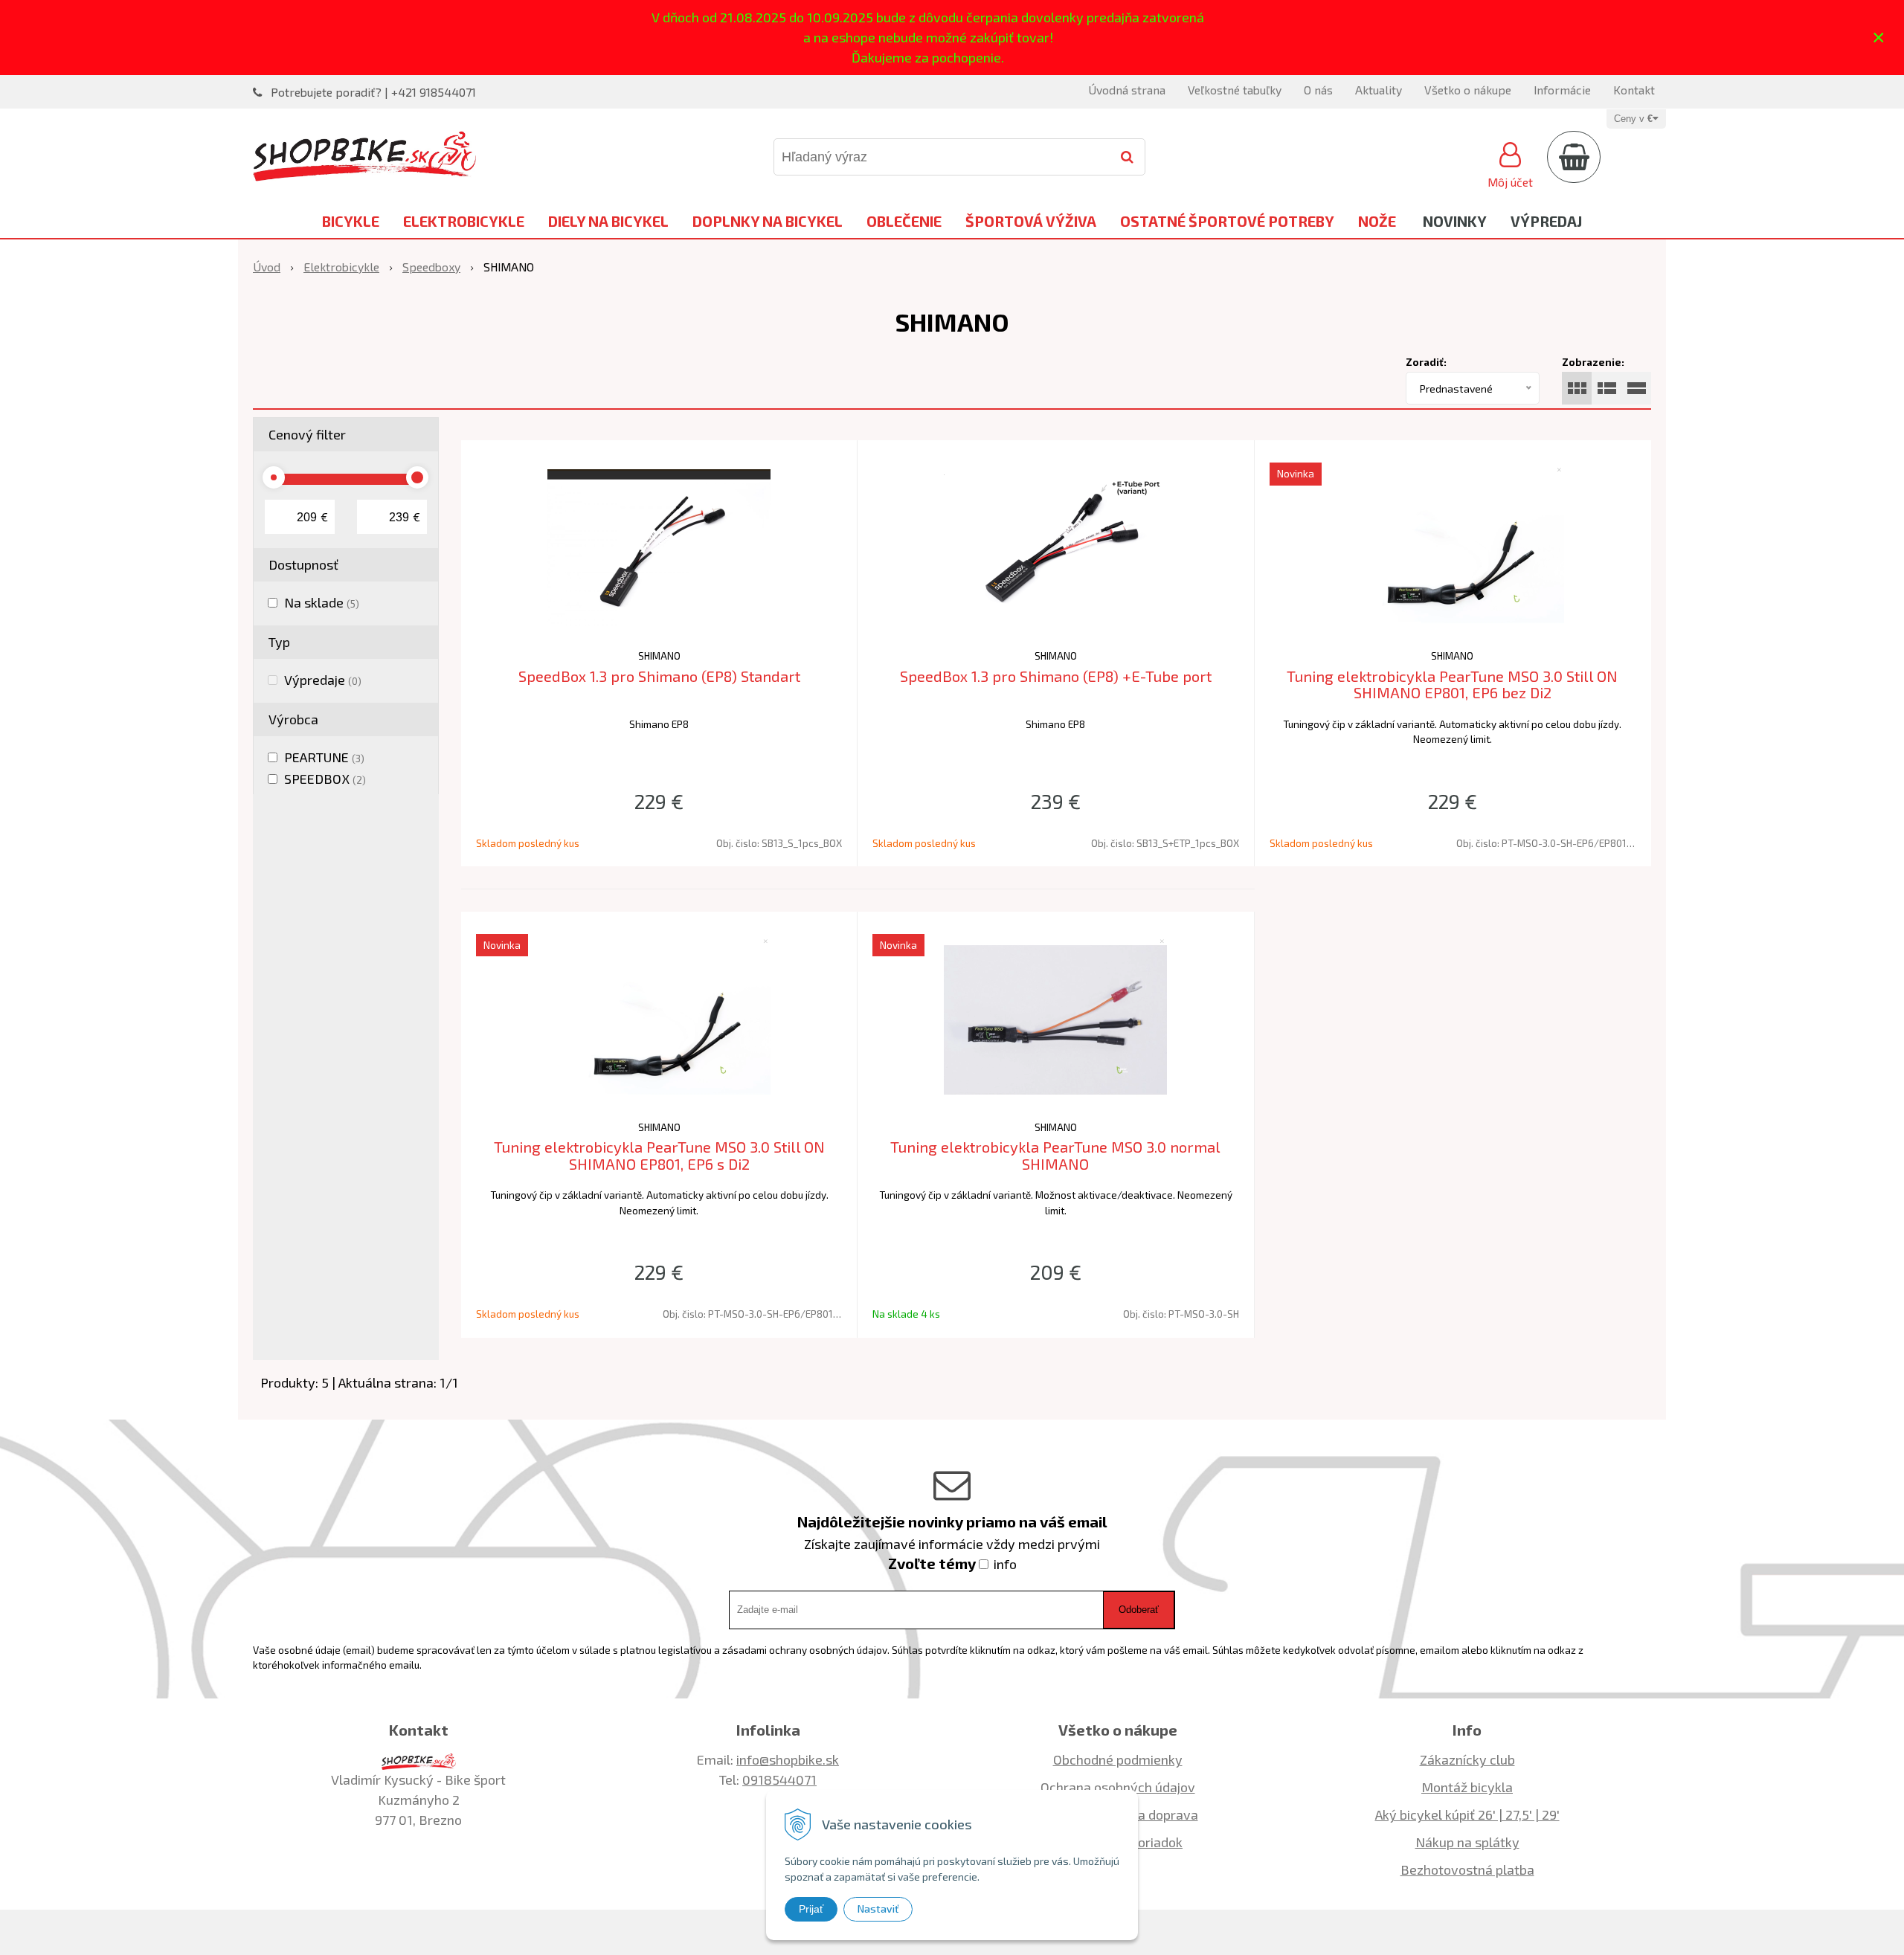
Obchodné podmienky (1118, 1759)
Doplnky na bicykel (768, 221)
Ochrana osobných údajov (1118, 1787)
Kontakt (1634, 90)
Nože (1377, 221)
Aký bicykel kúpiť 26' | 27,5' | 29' (1467, 1814)
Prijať (811, 1909)
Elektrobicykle (464, 221)
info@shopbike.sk (788, 1759)
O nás (1318, 90)
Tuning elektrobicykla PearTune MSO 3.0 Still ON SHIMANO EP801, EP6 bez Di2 (1452, 685)
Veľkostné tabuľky (1235, 90)
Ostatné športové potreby (1227, 221)
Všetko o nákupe (1468, 90)
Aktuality (1379, 90)
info (1005, 1564)
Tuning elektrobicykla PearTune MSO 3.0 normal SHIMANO (1055, 1155)
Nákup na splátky (1467, 1842)
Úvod (267, 267)
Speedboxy (431, 267)
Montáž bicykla (1467, 1787)
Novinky (1455, 221)
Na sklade (322, 602)
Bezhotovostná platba (1467, 1869)
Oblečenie (904, 221)
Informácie (1562, 90)
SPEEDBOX (325, 779)
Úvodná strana (1127, 90)
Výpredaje (323, 680)
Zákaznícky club (1467, 1759)
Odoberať (1139, 1610)
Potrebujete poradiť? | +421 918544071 (373, 92)
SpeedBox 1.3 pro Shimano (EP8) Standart (659, 676)
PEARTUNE (324, 757)
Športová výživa (1031, 221)
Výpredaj (1546, 221)
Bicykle (351, 221)
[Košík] (1574, 157)
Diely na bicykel (608, 221)
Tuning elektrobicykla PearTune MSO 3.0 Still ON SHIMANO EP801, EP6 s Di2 (659, 1155)
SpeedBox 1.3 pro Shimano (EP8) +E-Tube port (1056, 676)
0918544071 (779, 1780)
